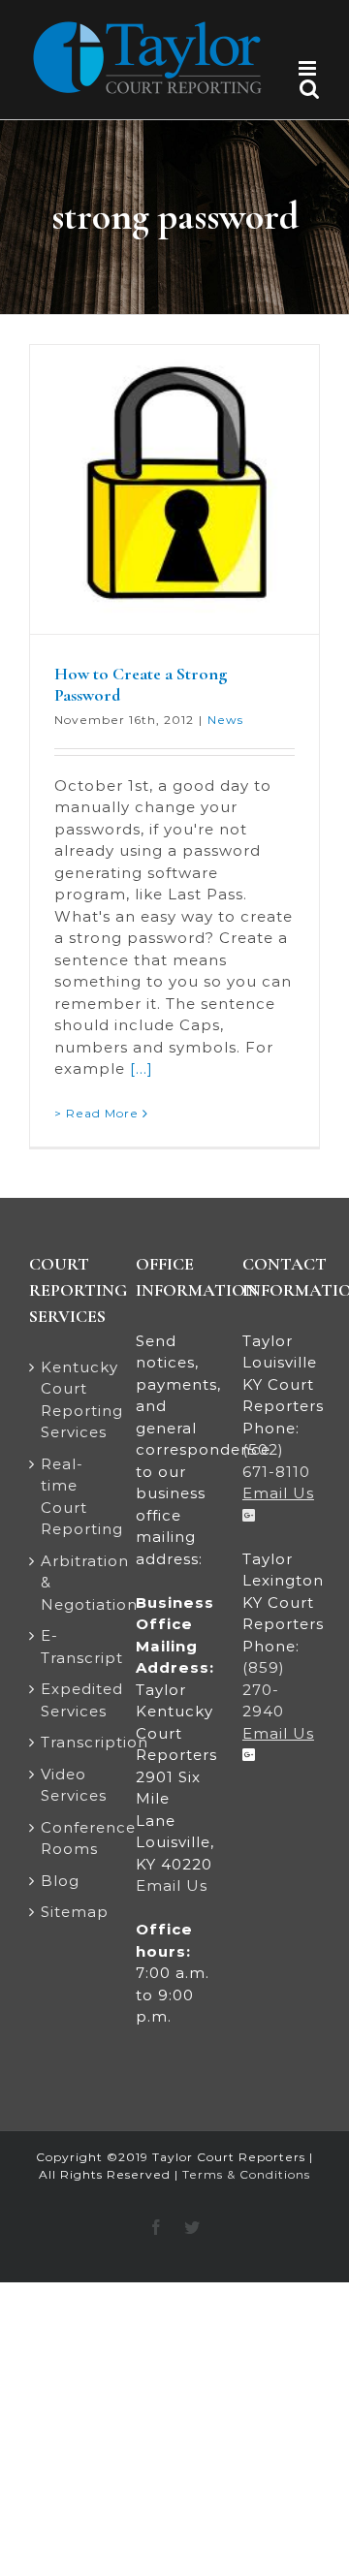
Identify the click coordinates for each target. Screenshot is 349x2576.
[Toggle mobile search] (310, 89)
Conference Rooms (69, 1838)
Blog (60, 1881)
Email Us (172, 1885)
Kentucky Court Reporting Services (69, 1400)
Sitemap (69, 1912)
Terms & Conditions (246, 2174)
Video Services (69, 1785)
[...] (142, 1068)
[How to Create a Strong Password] (174, 489)
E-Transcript (69, 1647)
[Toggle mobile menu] (309, 68)
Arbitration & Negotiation (69, 1583)
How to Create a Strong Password (141, 684)
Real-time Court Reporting (69, 1497)
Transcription (69, 1742)
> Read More (96, 1113)
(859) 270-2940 (264, 1689)
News (225, 720)
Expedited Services (69, 1700)
